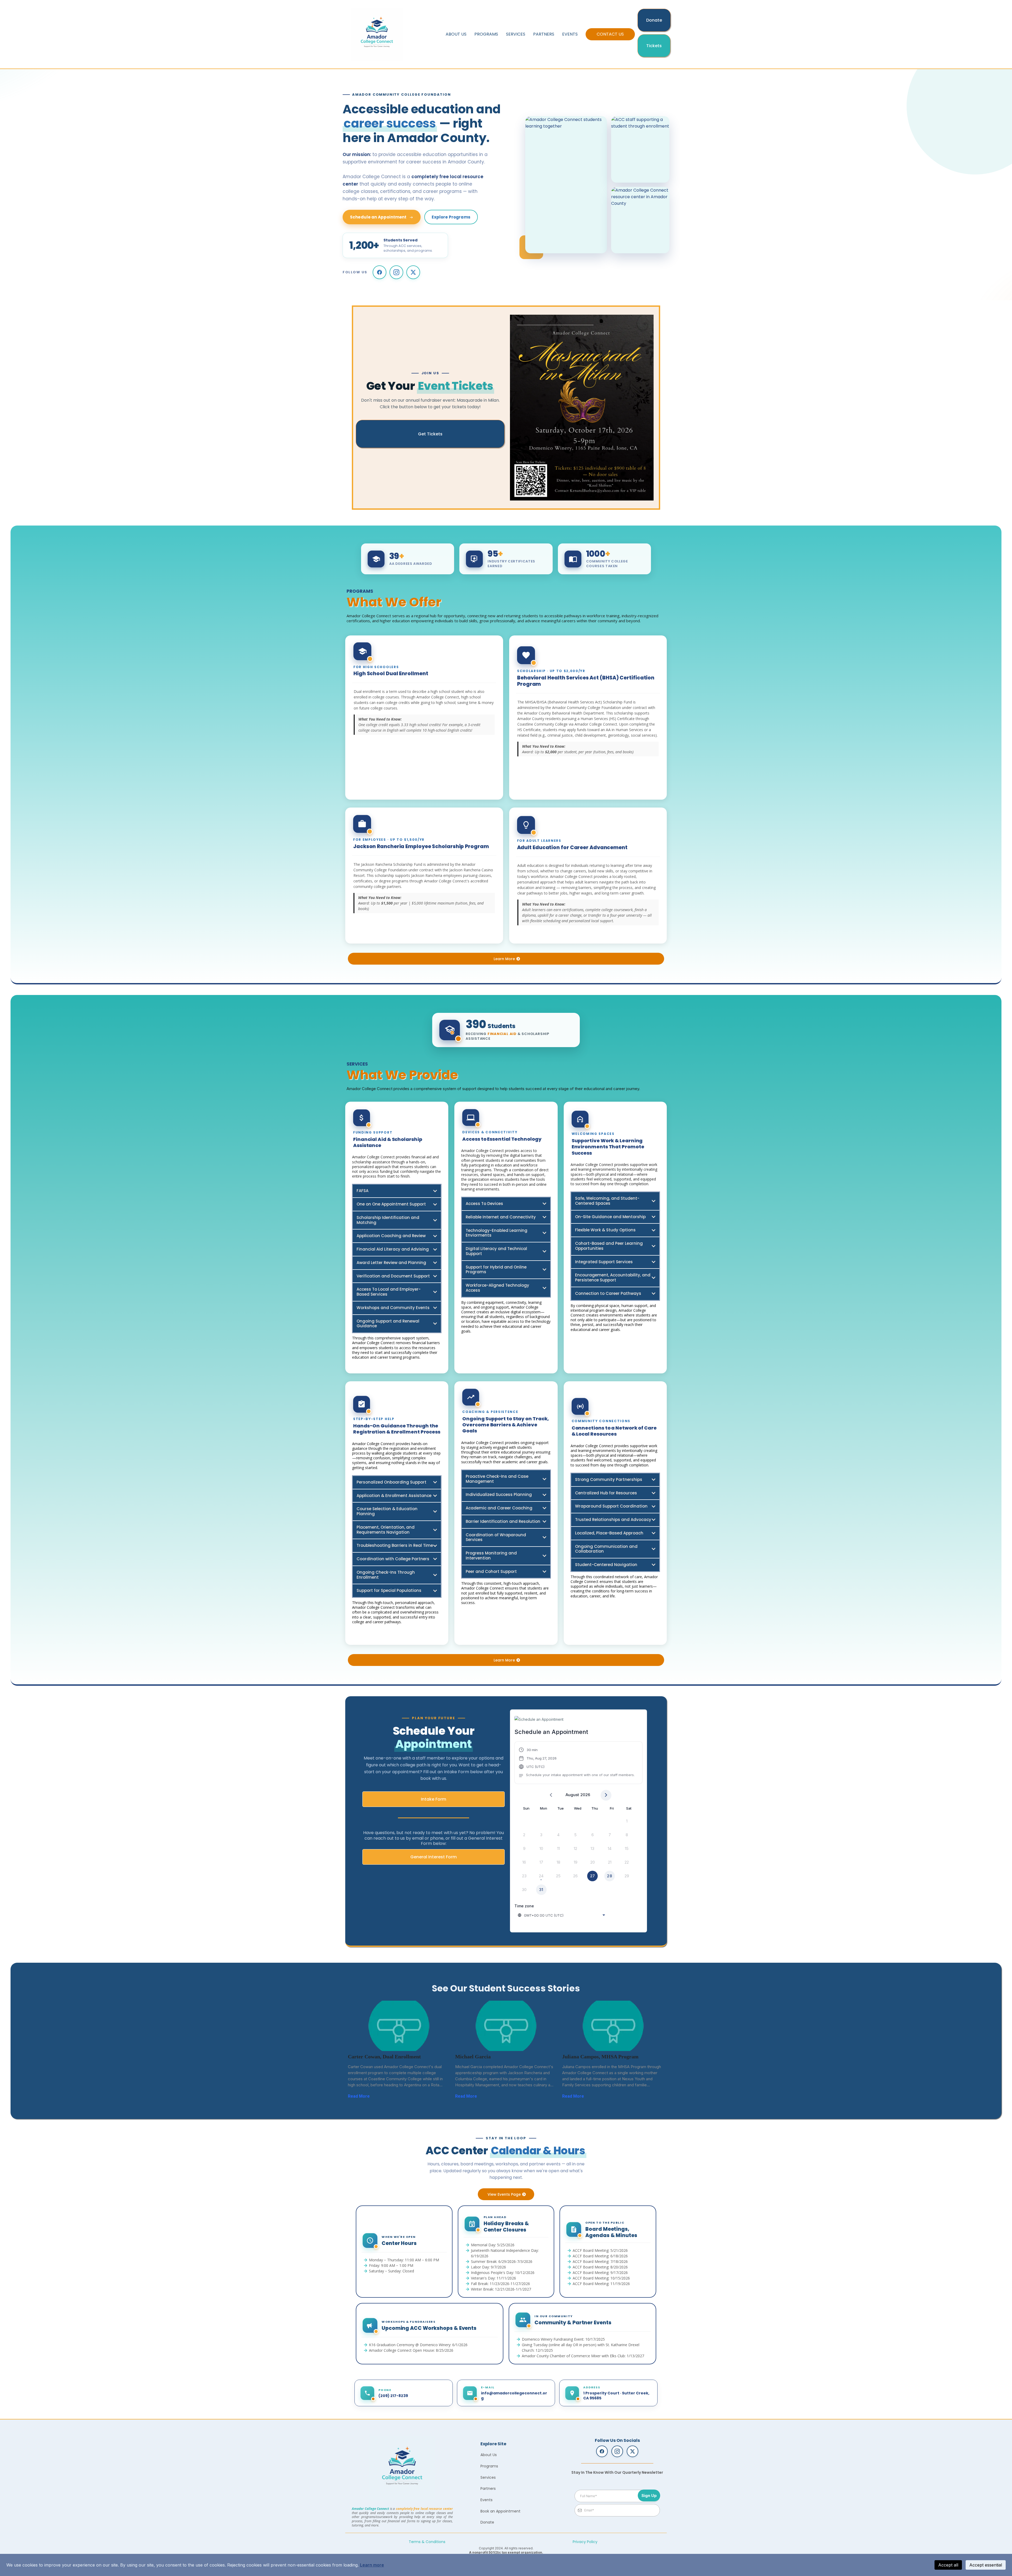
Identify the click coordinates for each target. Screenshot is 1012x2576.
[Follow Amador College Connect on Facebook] (379, 272)
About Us (456, 34)
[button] (577, 1763)
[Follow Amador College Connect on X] (413, 272)
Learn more (372, 2565)
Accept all (948, 2565)
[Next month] (606, 1795)
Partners (544, 34)
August (572, 1795)
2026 (585, 1795)
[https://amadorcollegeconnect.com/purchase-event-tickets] (582, 408)
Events (570, 34)
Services (516, 34)
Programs (486, 34)
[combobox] (562, 1915)
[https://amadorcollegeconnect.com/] (402, 2468)
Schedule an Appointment (378, 217)
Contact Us (610, 34)
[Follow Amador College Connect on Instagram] (396, 272)
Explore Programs (451, 217)
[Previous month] (551, 1795)
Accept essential (986, 2565)
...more (376, 2096)
